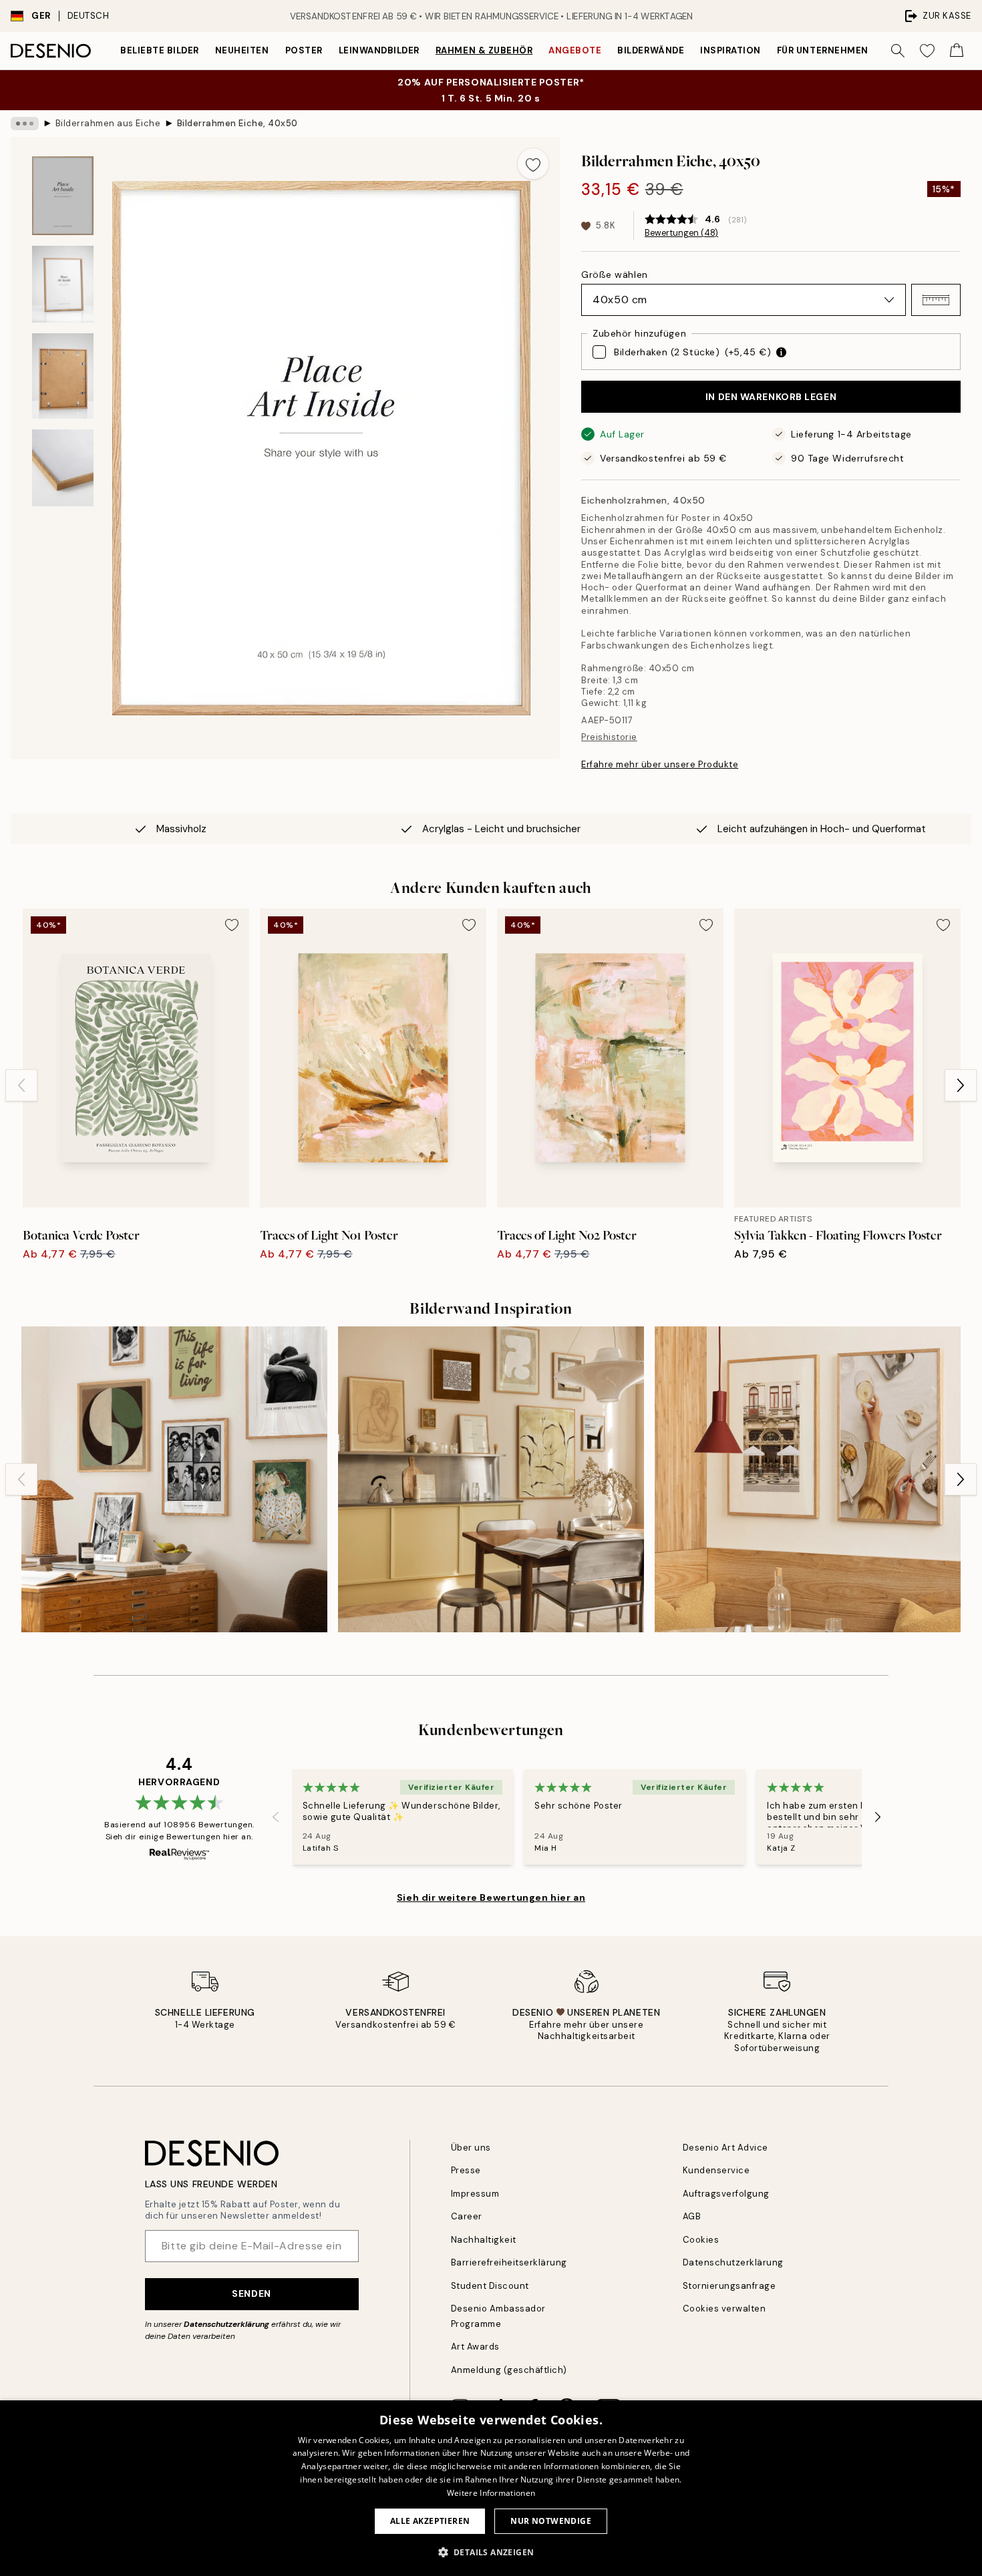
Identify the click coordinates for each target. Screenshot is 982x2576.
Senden (251, 2293)
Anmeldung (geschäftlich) (509, 2370)
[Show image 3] (63, 376)
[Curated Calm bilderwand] (491, 1479)
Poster (304, 50)
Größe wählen (615, 274)
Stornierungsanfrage (729, 2286)
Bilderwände (651, 50)
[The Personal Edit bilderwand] (174, 1479)
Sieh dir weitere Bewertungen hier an (491, 1897)
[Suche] (898, 51)
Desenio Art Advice (725, 2148)
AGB (692, 2216)
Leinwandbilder (379, 50)
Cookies (701, 2240)
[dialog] (491, 2488)
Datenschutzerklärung (226, 2324)
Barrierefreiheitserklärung (509, 2262)
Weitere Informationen (491, 2493)
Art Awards (475, 2347)
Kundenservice (716, 2170)
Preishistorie (609, 737)
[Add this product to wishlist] (533, 164)
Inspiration (730, 50)
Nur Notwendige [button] (551, 2521)
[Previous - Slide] (21, 1085)
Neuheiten (242, 50)
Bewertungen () (681, 233)
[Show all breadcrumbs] (25, 124)
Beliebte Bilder (160, 50)
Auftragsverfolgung (726, 2194)
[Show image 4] (63, 468)
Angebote (575, 50)
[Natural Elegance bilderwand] (808, 1479)
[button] (936, 300)
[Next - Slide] (961, 1085)
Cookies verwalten (724, 2309)
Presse (466, 2170)
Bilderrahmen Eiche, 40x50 (237, 123)
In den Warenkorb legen (771, 397)
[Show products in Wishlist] (927, 51)
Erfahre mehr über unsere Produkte (660, 764)
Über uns (471, 2148)
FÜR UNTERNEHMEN (823, 50)
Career (467, 2216)
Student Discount (490, 2286)
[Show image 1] (63, 196)
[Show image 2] (63, 284)
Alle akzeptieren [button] (430, 2521)
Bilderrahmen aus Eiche (108, 123)
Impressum (475, 2194)
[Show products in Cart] (957, 51)
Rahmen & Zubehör (484, 50)
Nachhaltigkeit (484, 2240)
